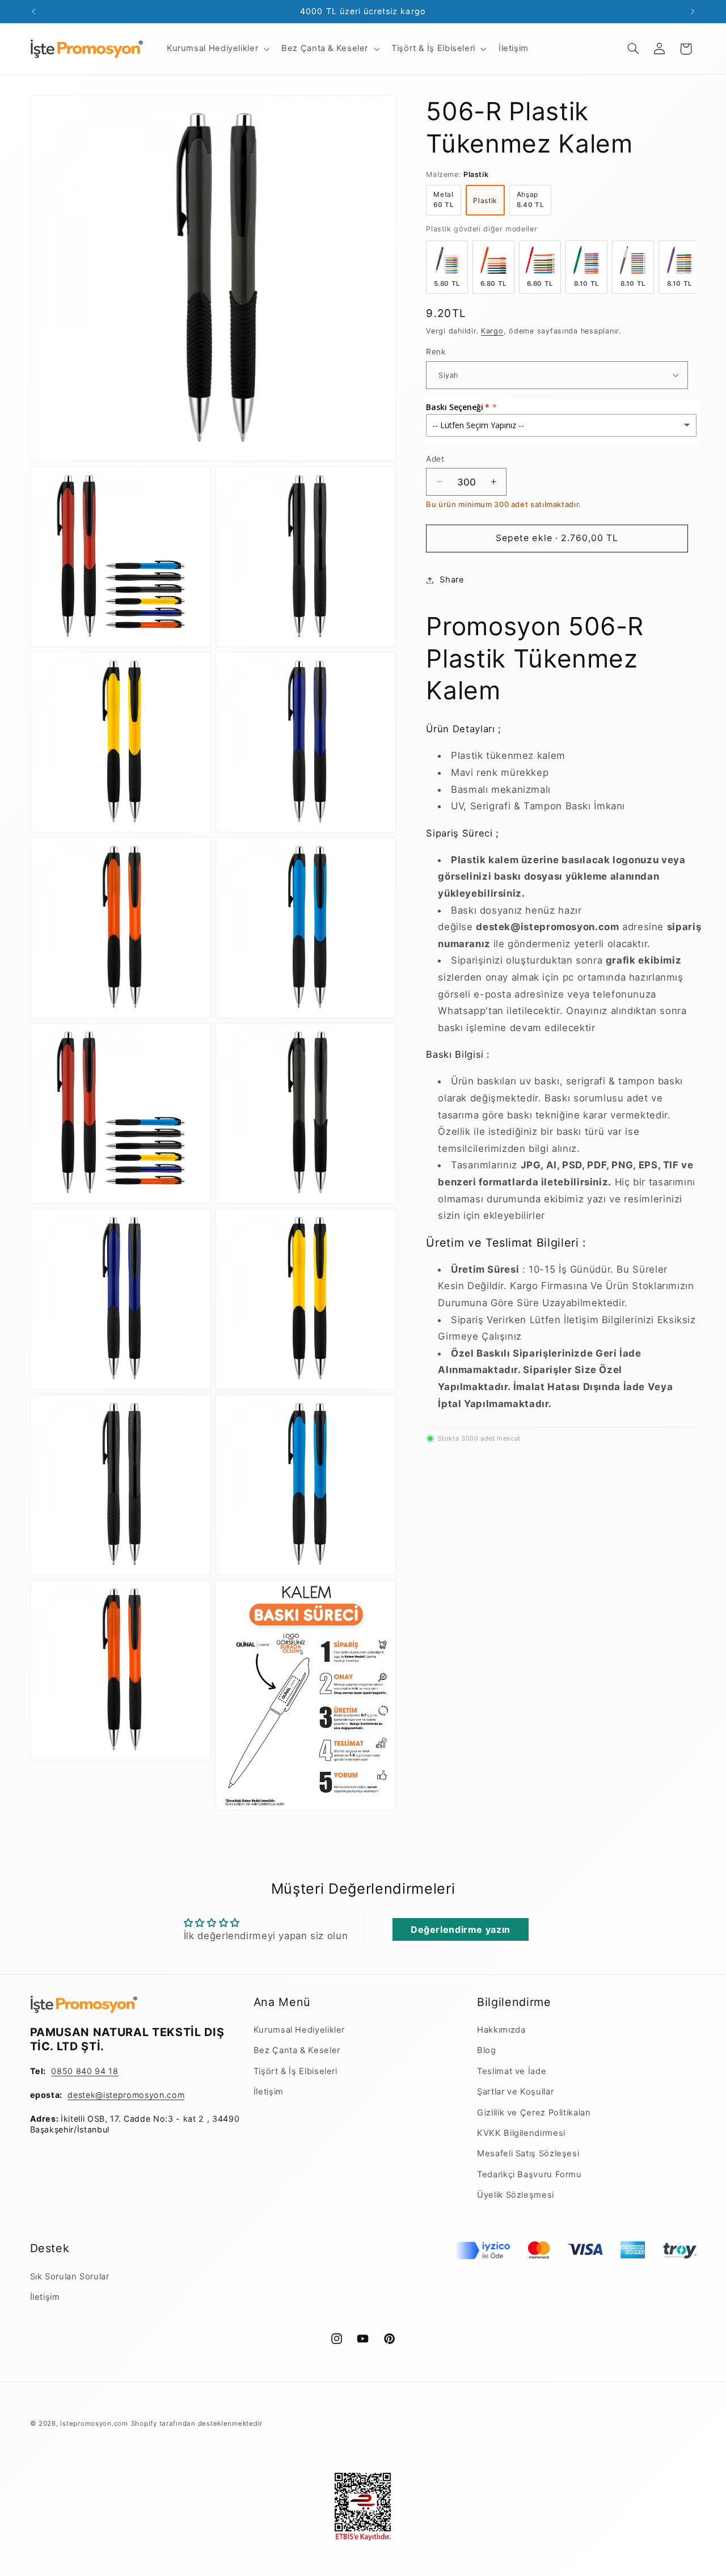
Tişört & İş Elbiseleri (296, 2071)
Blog (487, 2050)
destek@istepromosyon (116, 2095)
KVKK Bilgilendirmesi (521, 2133)
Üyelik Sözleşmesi (516, 2195)
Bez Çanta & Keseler (297, 2050)
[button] (217, 49)
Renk (436, 352)
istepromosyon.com (94, 2423)
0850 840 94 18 (85, 2071)
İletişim (269, 2092)
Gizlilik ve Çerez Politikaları (534, 2113)
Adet (435, 458)
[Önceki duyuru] (33, 11)
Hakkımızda (501, 2030)
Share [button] (452, 580)
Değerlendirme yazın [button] (461, 1929)
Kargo (492, 330)
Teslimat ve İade (512, 2071)
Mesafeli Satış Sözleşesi (528, 2153)
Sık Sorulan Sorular (70, 2277)
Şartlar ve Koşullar (515, 2092)
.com (175, 2095)
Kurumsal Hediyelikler (299, 2030)
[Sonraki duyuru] (693, 11)
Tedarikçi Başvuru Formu (529, 2174)
